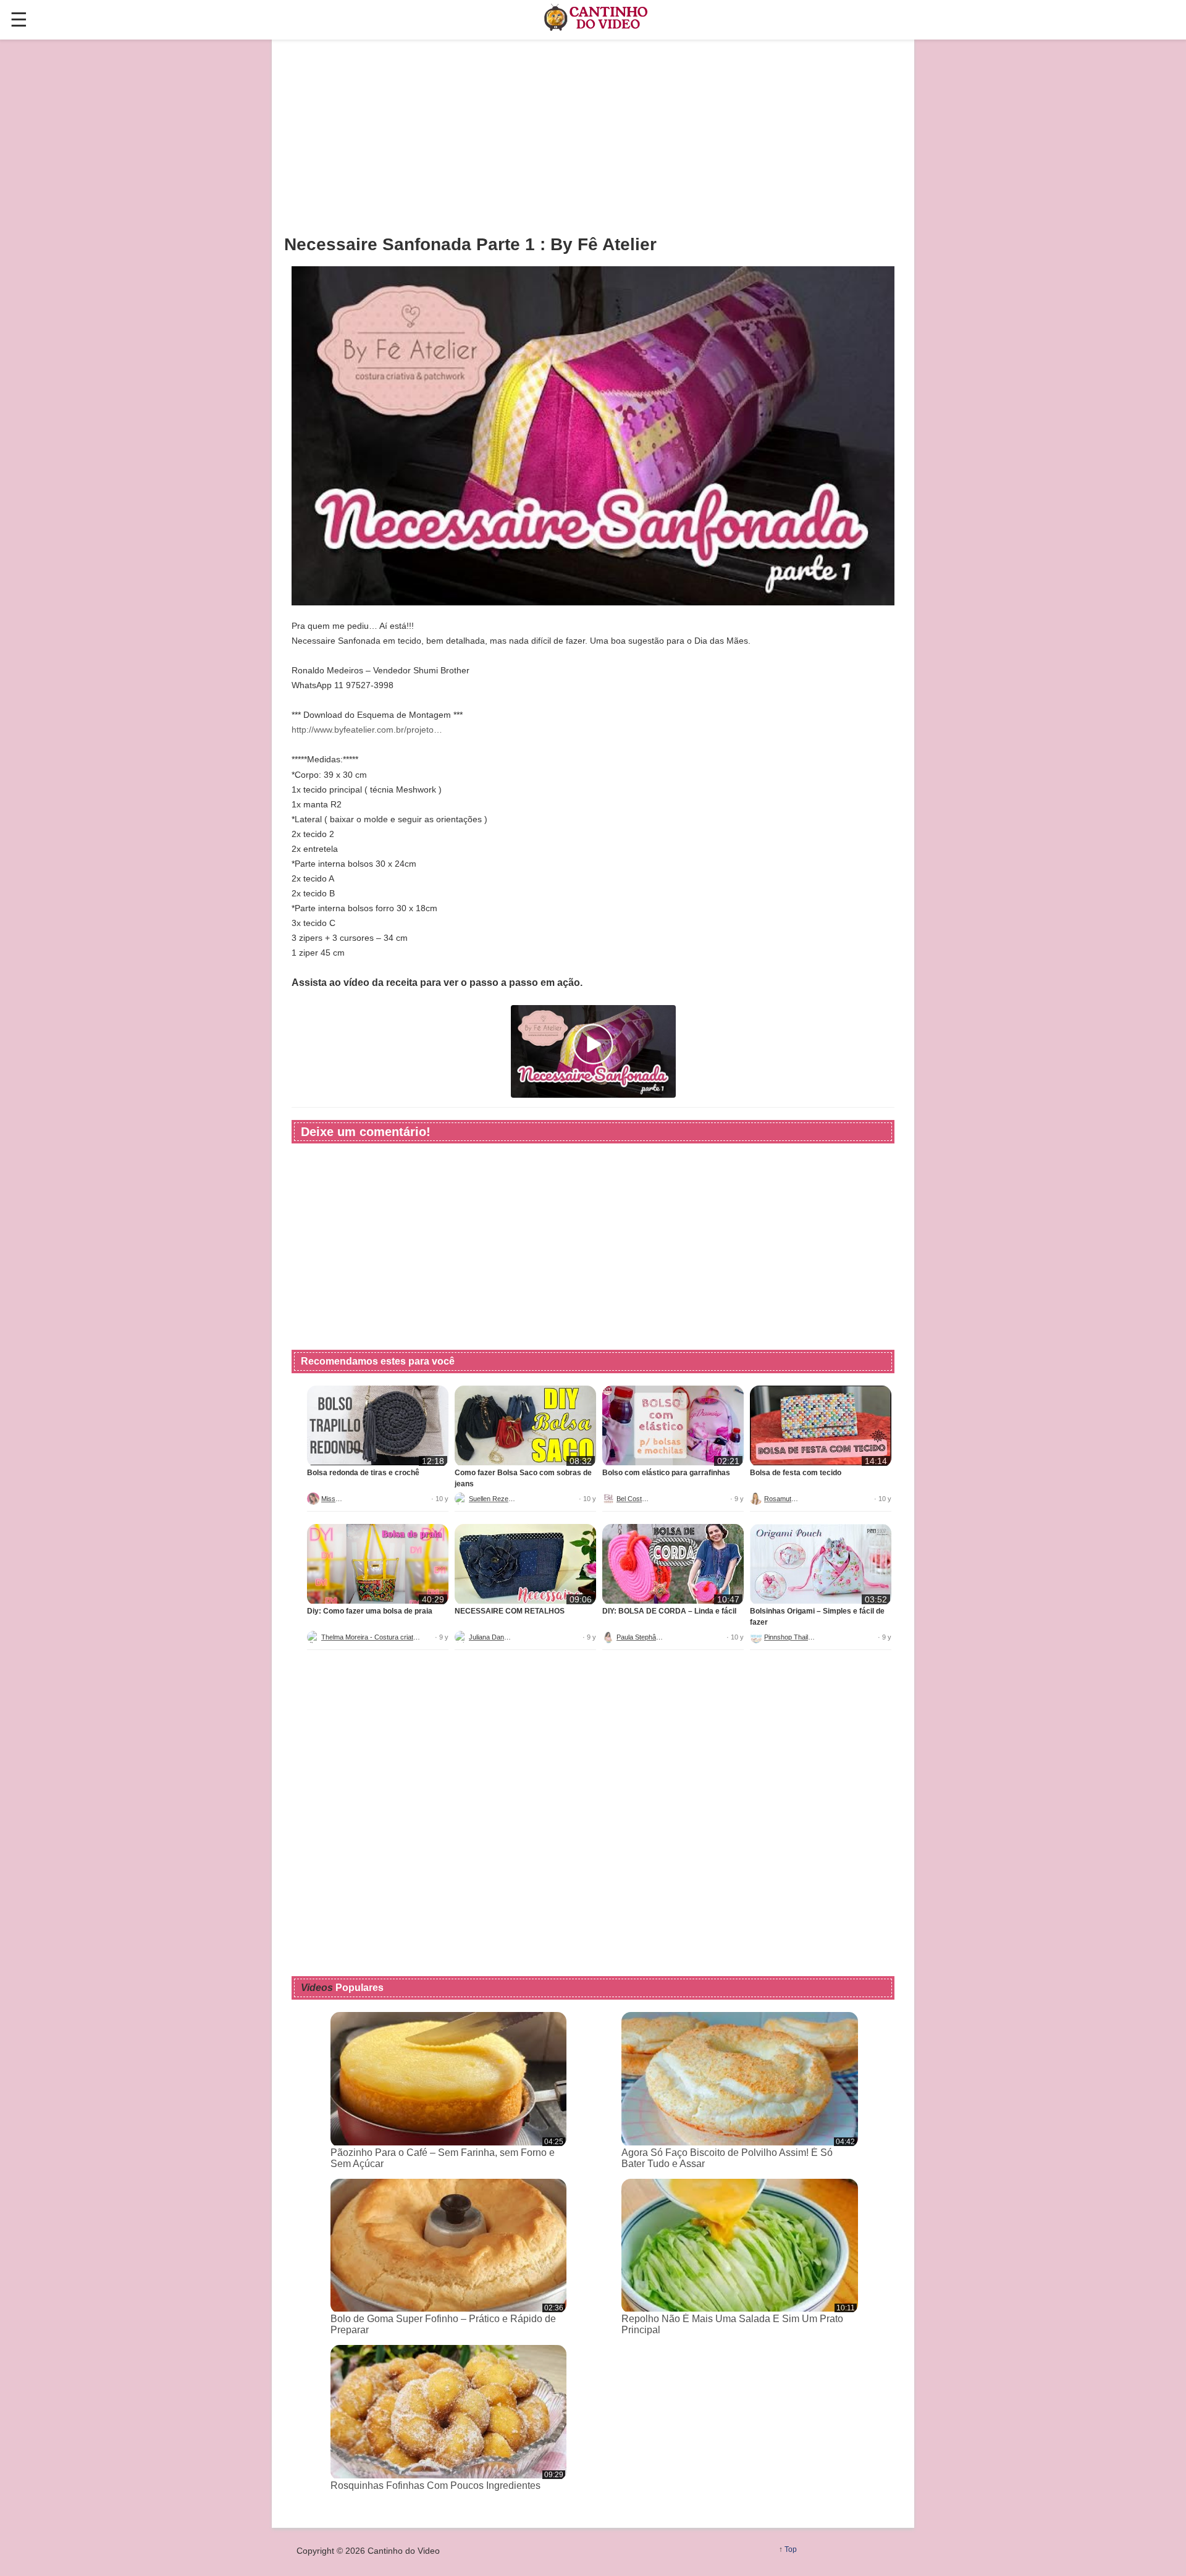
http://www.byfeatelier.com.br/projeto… (367, 730)
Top (791, 2549)
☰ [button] (19, 20)
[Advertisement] (593, 137)
